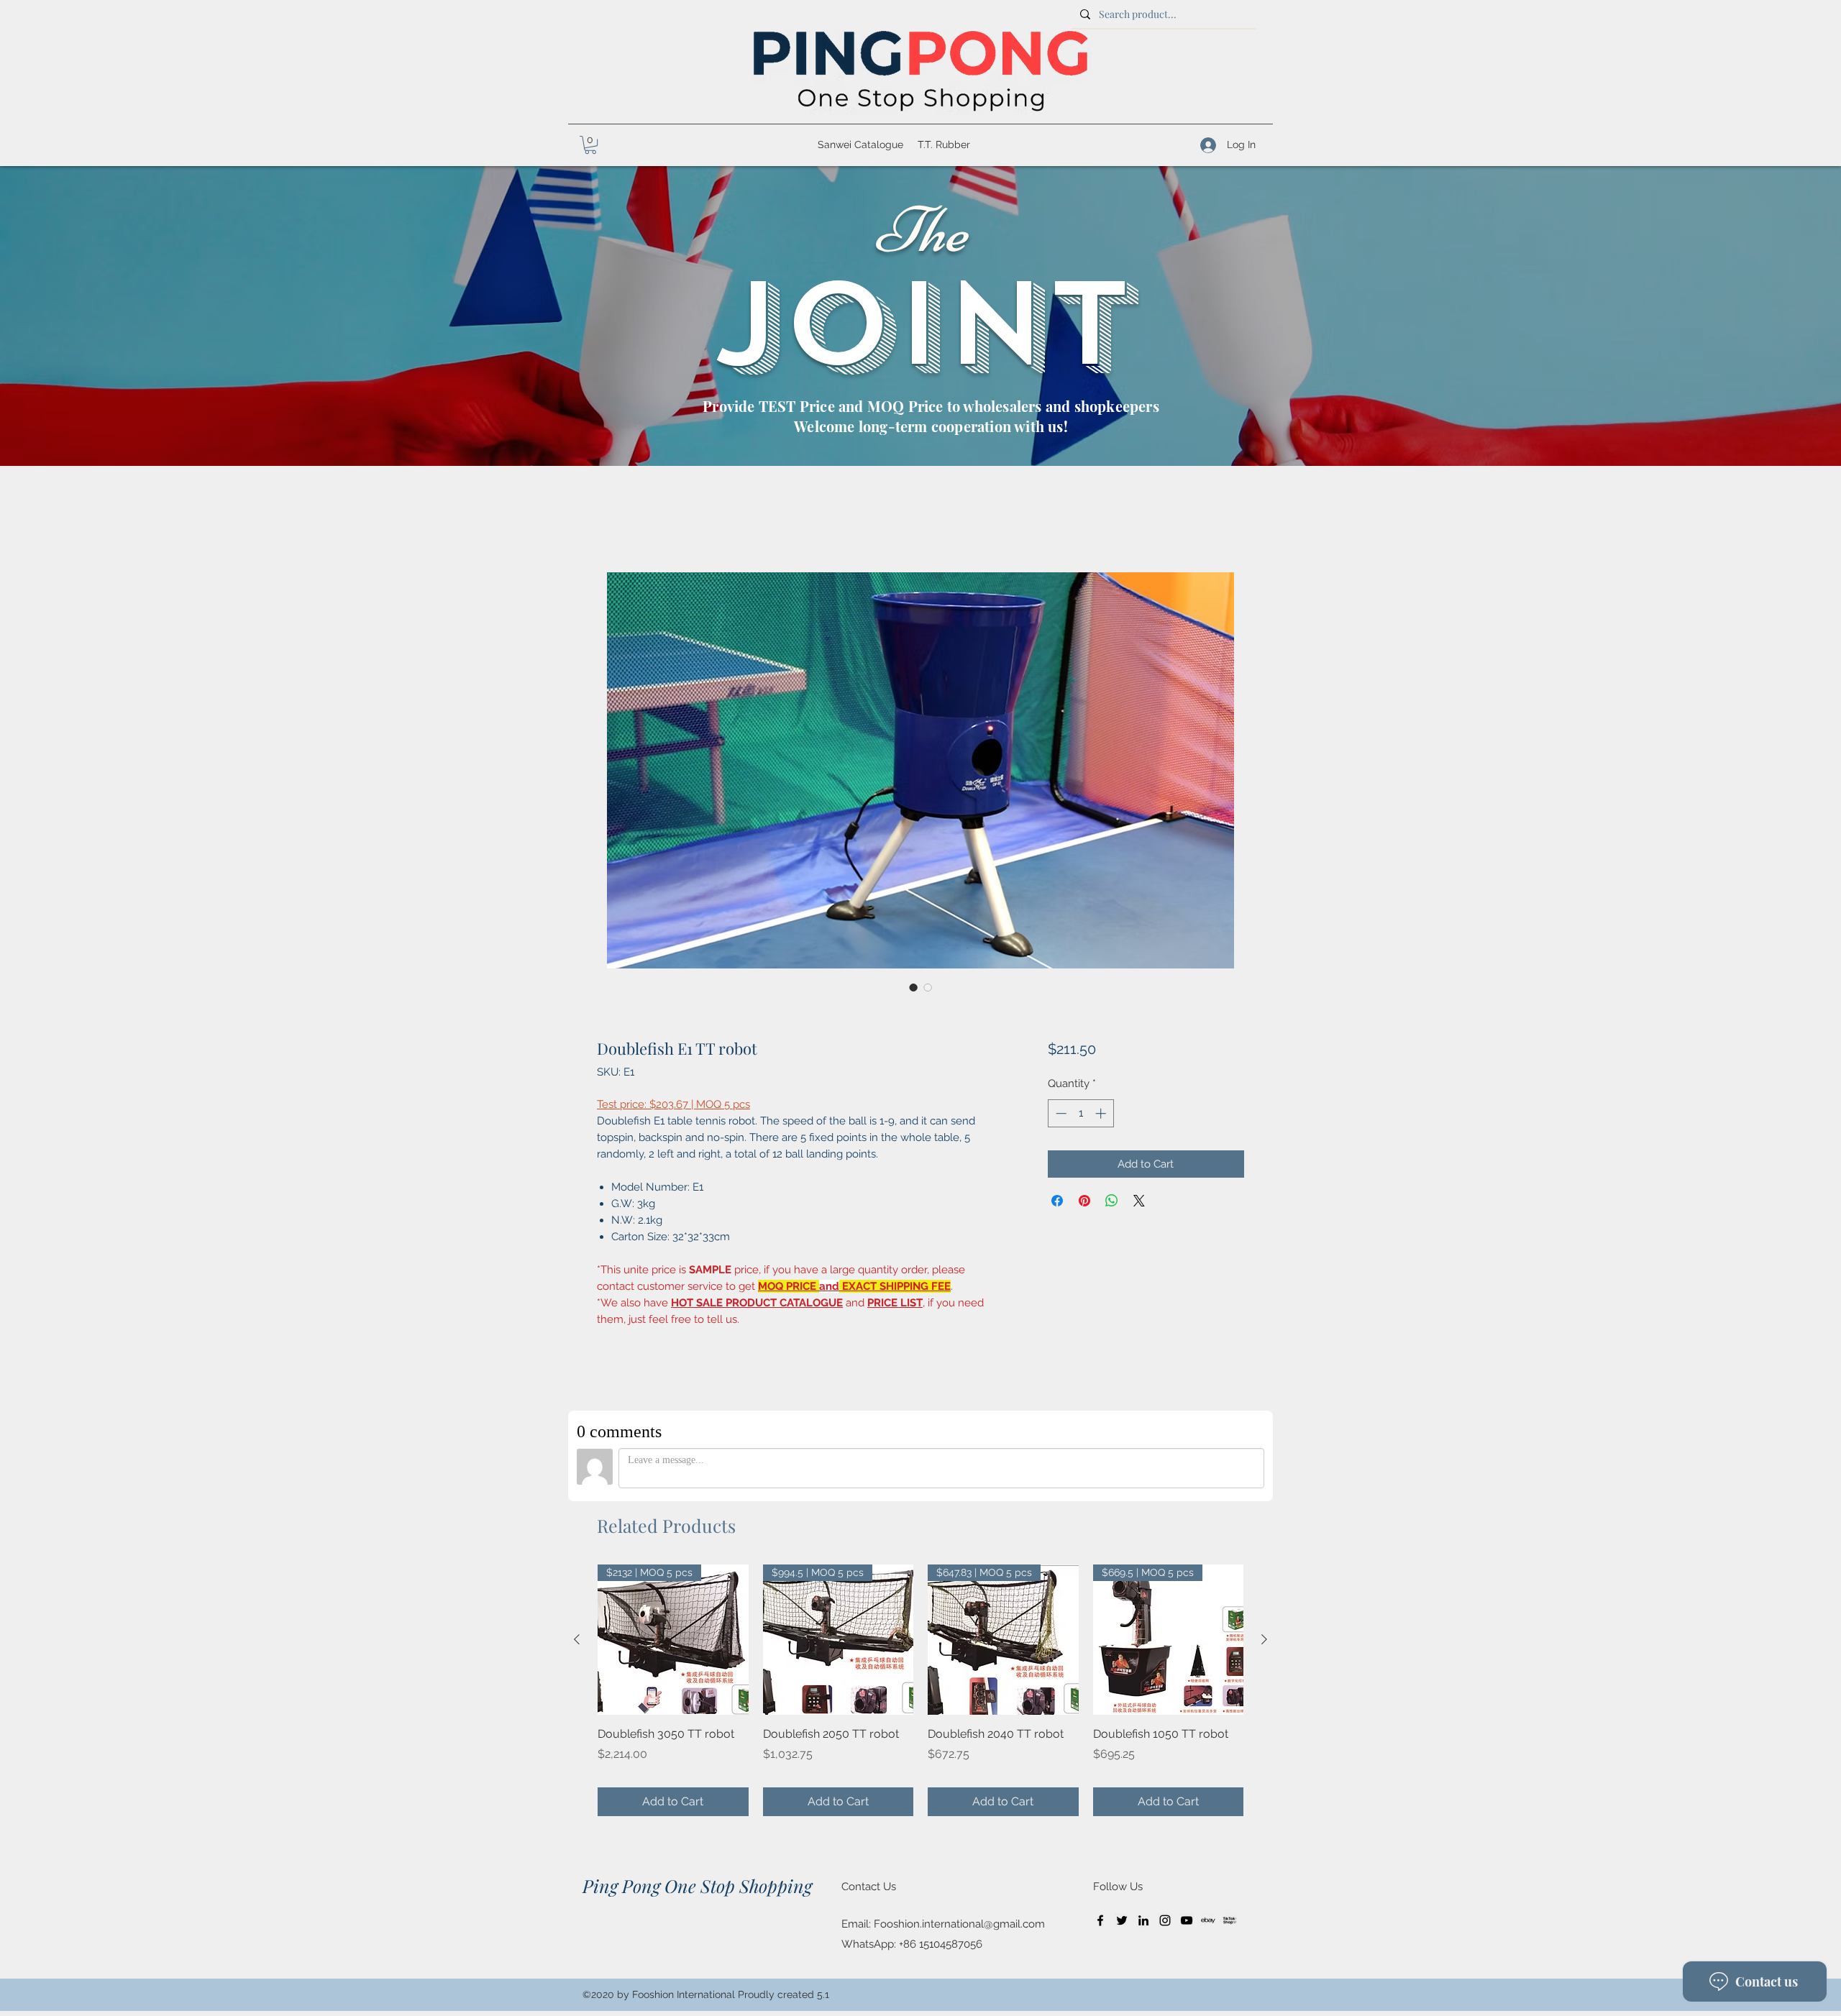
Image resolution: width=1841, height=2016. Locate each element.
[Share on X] (1139, 1201)
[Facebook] (1100, 1920)
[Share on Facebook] (1057, 1201)
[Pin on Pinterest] (1084, 1201)
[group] (920, 1690)
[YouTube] (1187, 1920)
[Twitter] (1122, 1920)
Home (613, 519)
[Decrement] (1060, 1113)
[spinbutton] (1081, 1113)
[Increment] (1102, 1113)
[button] (590, 145)
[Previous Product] (577, 1639)
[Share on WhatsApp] (1112, 1201)
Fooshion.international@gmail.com (959, 1924)
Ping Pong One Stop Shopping (697, 1886)
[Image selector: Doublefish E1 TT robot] (913, 987)
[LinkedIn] (1143, 1920)
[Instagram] (1165, 1920)
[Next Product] (1264, 1639)
